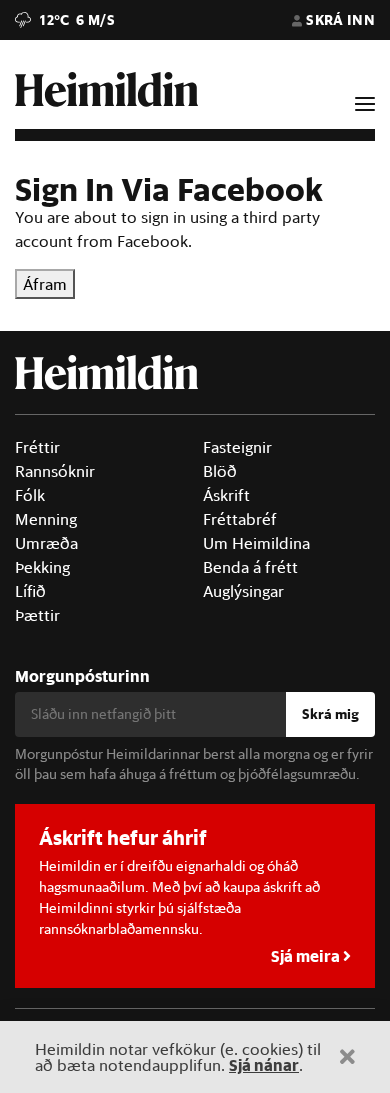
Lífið (30, 591)
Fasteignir (237, 447)
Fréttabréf (240, 519)
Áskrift (226, 495)
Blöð (220, 471)
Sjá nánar (264, 1064)
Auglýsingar (243, 591)
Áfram (45, 284)
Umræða (46, 543)
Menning (46, 519)
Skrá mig (330, 714)
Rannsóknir (55, 471)
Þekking (42, 567)
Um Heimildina (256, 543)
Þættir (37, 615)
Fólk (30, 495)
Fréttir (37, 447)
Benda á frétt (250, 567)
